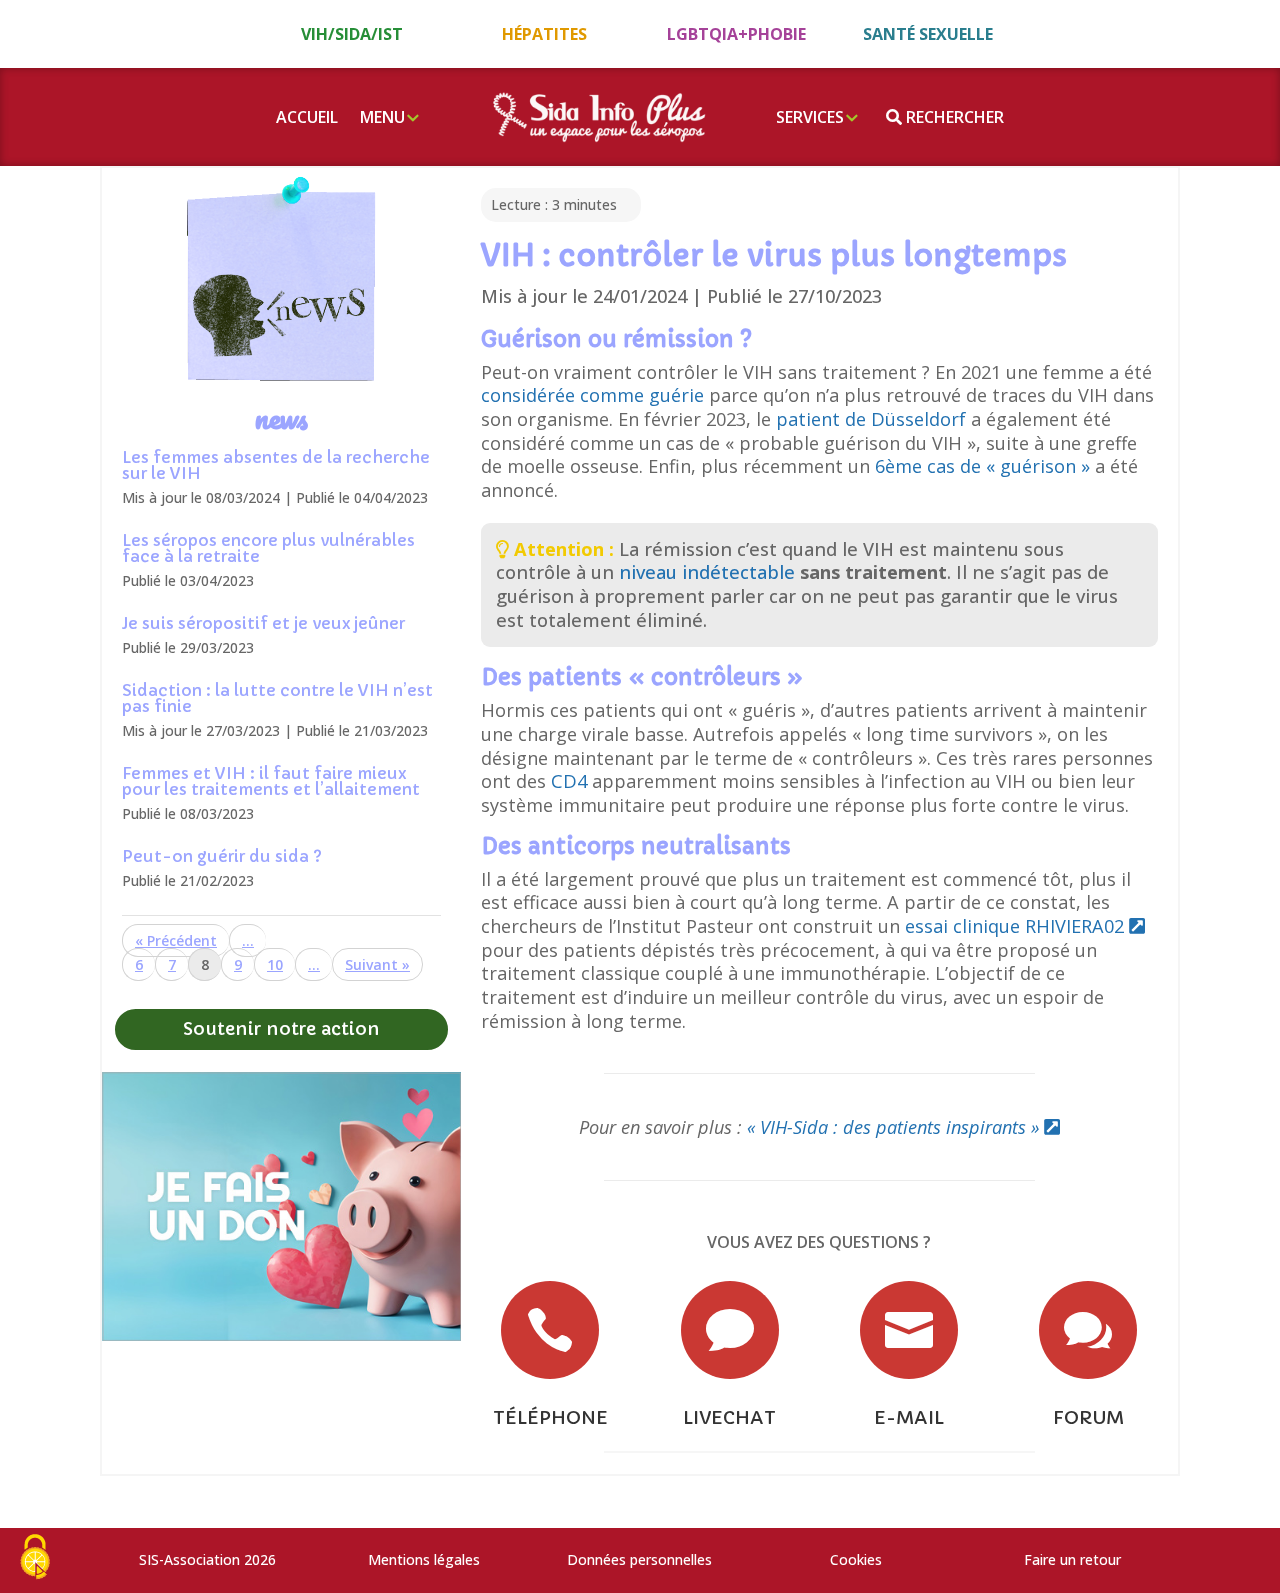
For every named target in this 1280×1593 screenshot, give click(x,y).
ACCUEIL (307, 117)
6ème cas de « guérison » (982, 466)
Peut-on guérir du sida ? (222, 856)
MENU (382, 117)
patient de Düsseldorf (873, 419)
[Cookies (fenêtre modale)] (35, 1558)
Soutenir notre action (281, 1028)
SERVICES (810, 117)
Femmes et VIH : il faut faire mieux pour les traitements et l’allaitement (271, 781)
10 (275, 964)
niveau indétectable (707, 572)
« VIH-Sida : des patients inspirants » (895, 1127)
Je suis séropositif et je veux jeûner (263, 623)
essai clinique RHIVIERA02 (1017, 926)
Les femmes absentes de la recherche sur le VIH (276, 465)
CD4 (571, 781)
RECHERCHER (953, 117)
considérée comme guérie (595, 395)
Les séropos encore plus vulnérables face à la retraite (268, 548)
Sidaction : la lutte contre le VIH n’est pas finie (277, 698)
